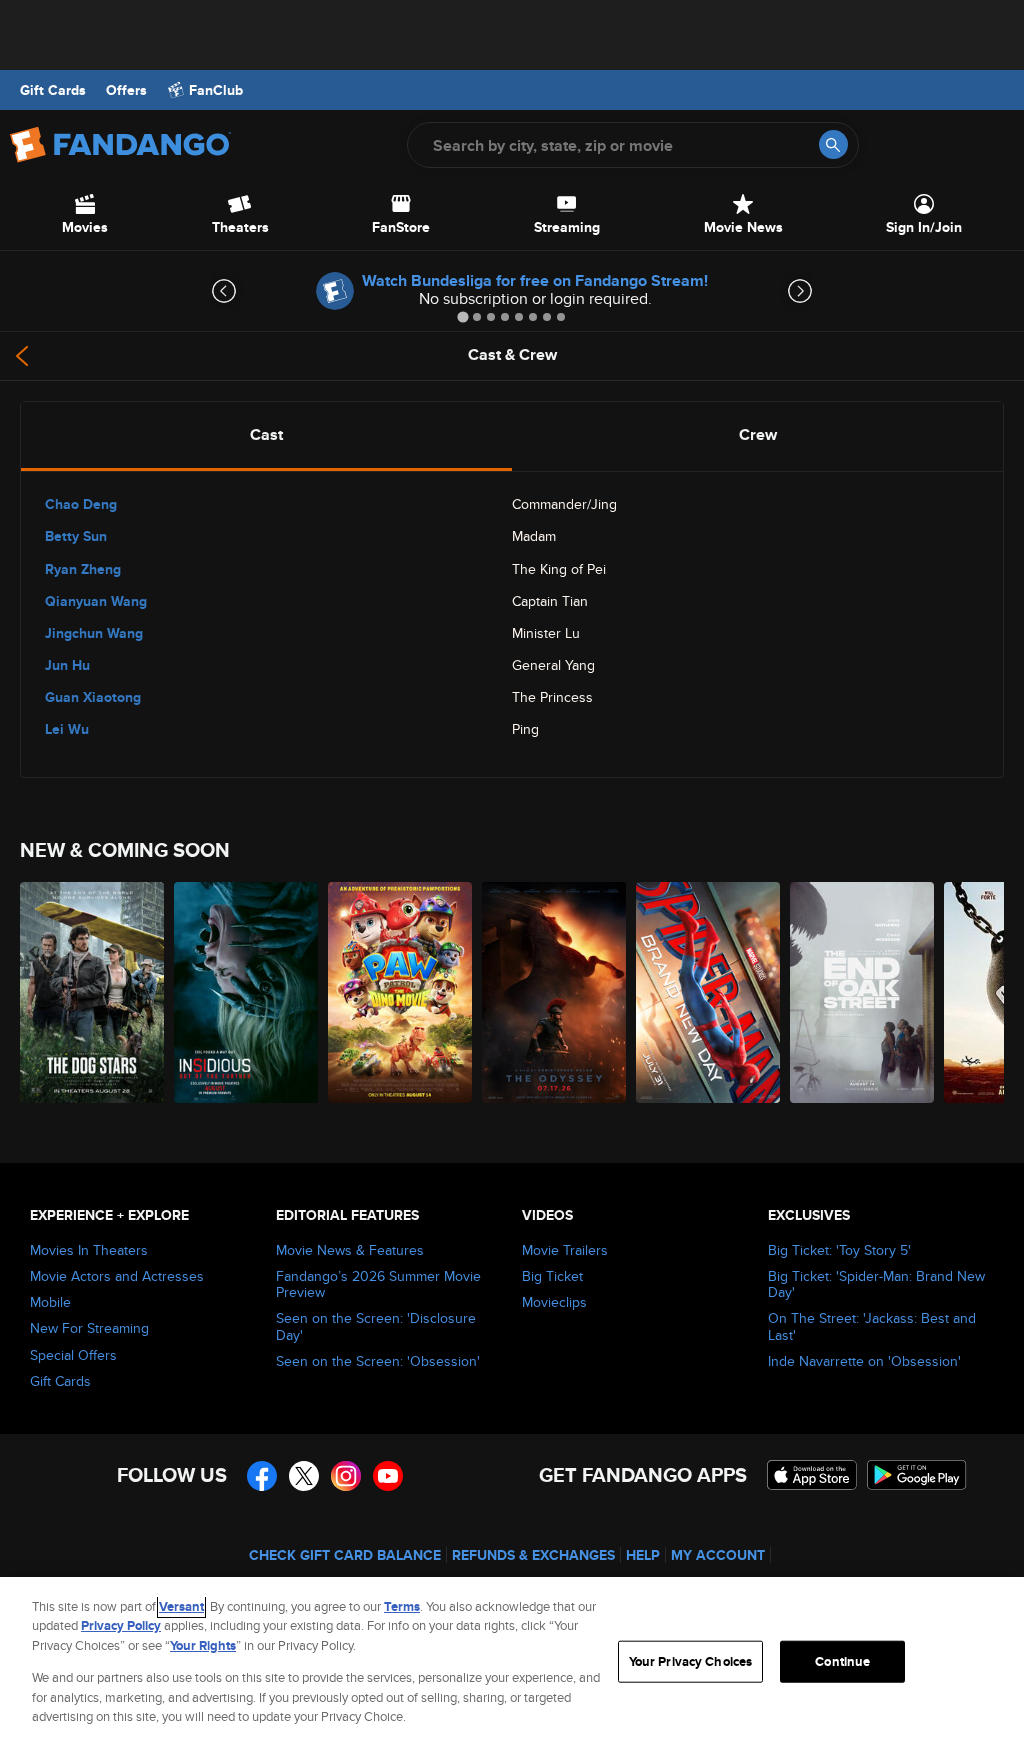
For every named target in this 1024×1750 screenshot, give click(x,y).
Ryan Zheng (83, 569)
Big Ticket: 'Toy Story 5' (839, 1250)
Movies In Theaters (89, 1250)
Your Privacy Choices (691, 1661)
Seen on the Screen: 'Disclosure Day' (376, 1326)
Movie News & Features (350, 1250)
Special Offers (73, 1355)
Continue (842, 1661)
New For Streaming (89, 1328)
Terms (402, 1606)
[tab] (462, 316)
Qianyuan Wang (96, 601)
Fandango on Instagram (346, 1476)
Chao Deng (81, 504)
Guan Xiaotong (93, 697)
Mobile (50, 1302)
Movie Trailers (565, 1250)
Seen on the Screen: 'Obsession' (378, 1361)
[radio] (266, 435)
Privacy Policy (121, 1625)
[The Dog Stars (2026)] (92, 992)
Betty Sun (76, 536)
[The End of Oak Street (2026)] (862, 992)
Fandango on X (304, 1476)
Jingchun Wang (94, 633)
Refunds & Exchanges (533, 1555)
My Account (718, 1555)
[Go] (833, 144)
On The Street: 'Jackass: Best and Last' (872, 1326)
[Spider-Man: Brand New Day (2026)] (708, 992)
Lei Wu (67, 729)
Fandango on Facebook (262, 1476)
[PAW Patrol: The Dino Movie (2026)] (400, 992)
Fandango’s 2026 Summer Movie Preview (378, 1284)
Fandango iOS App (812, 1475)
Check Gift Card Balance (345, 1555)
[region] (512, 1663)
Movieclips (554, 1302)
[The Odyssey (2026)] (554, 992)
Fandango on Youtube (388, 1476)
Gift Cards (53, 90)
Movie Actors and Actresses (117, 1276)
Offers (126, 90)
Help (643, 1555)
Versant (181, 1606)
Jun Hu (67, 665)
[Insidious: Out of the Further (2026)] (246, 992)
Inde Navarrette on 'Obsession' (864, 1361)
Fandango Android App (917, 1475)
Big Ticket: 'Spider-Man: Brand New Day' (876, 1284)
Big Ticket (552, 1276)
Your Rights (203, 1645)
